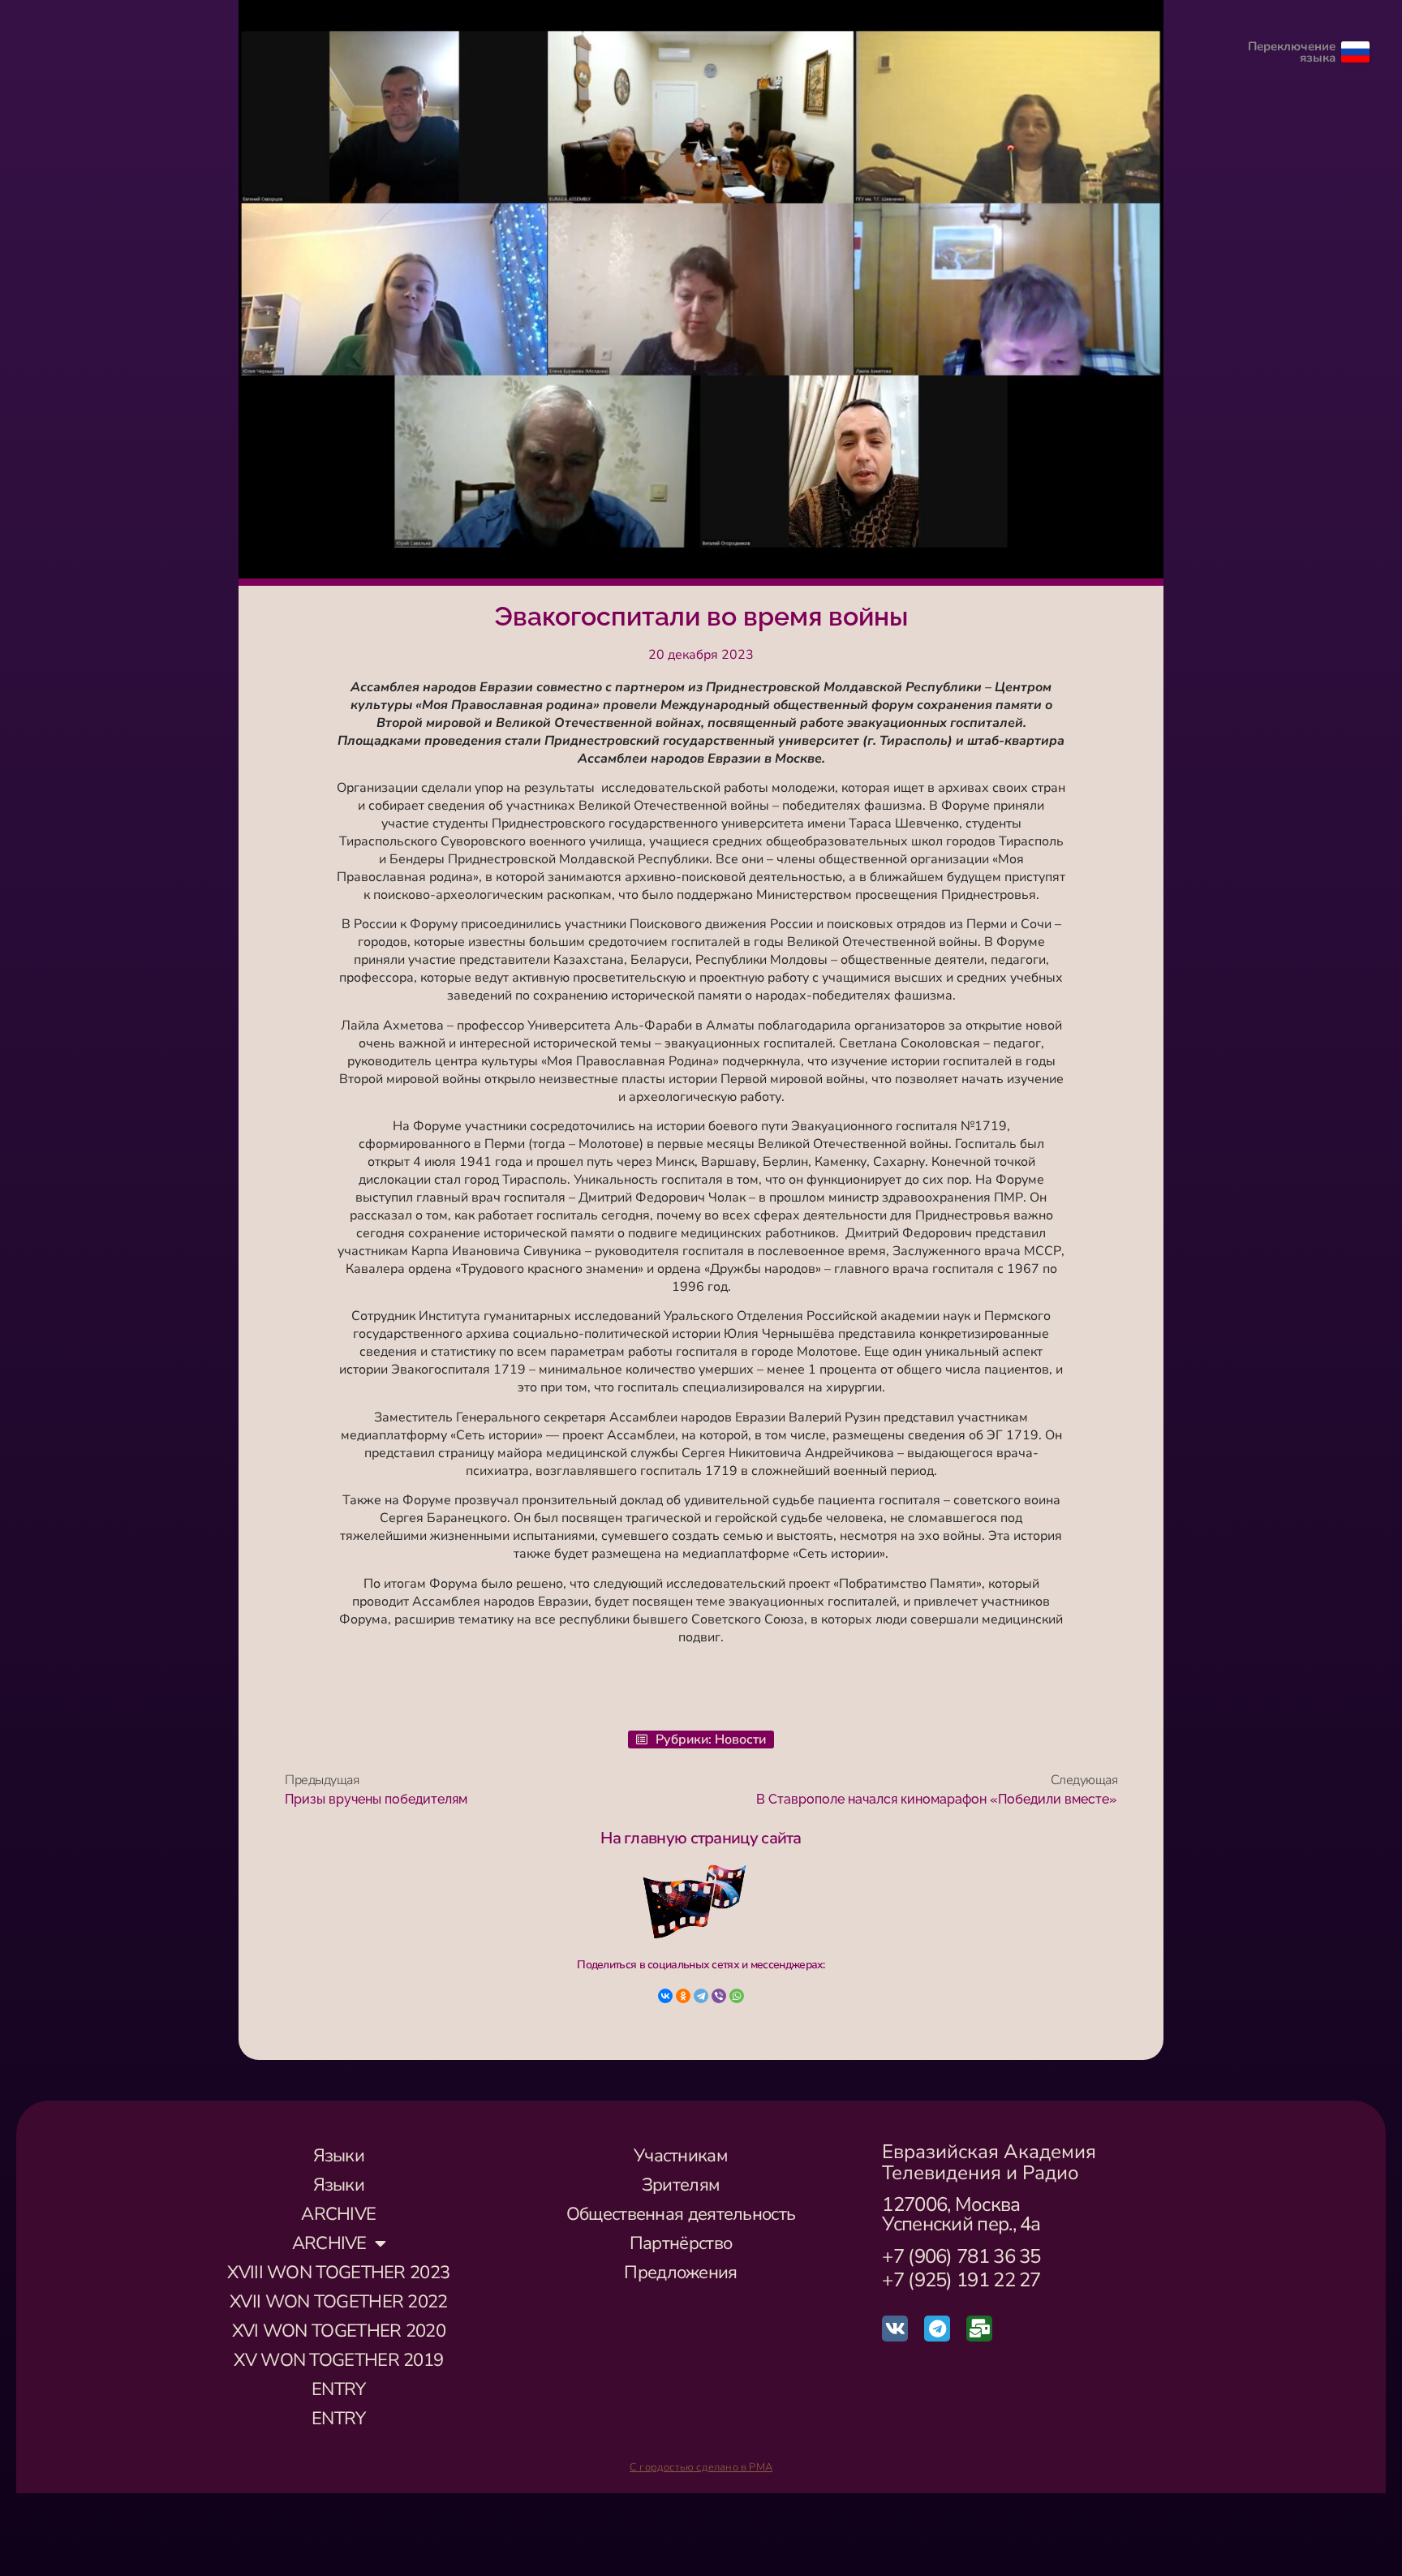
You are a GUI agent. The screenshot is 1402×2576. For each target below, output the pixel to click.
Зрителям (681, 2185)
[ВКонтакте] (665, 1996)
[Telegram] (701, 1996)
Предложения (680, 2273)
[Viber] (719, 1996)
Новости (740, 1740)
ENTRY (339, 2389)
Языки (339, 2156)
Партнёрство (681, 2243)
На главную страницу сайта (701, 1838)
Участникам (681, 2156)
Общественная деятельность (681, 2214)
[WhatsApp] (737, 1996)
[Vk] (895, 2329)
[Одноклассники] (683, 1996)
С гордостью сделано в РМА (701, 2467)
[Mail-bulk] (979, 2329)
